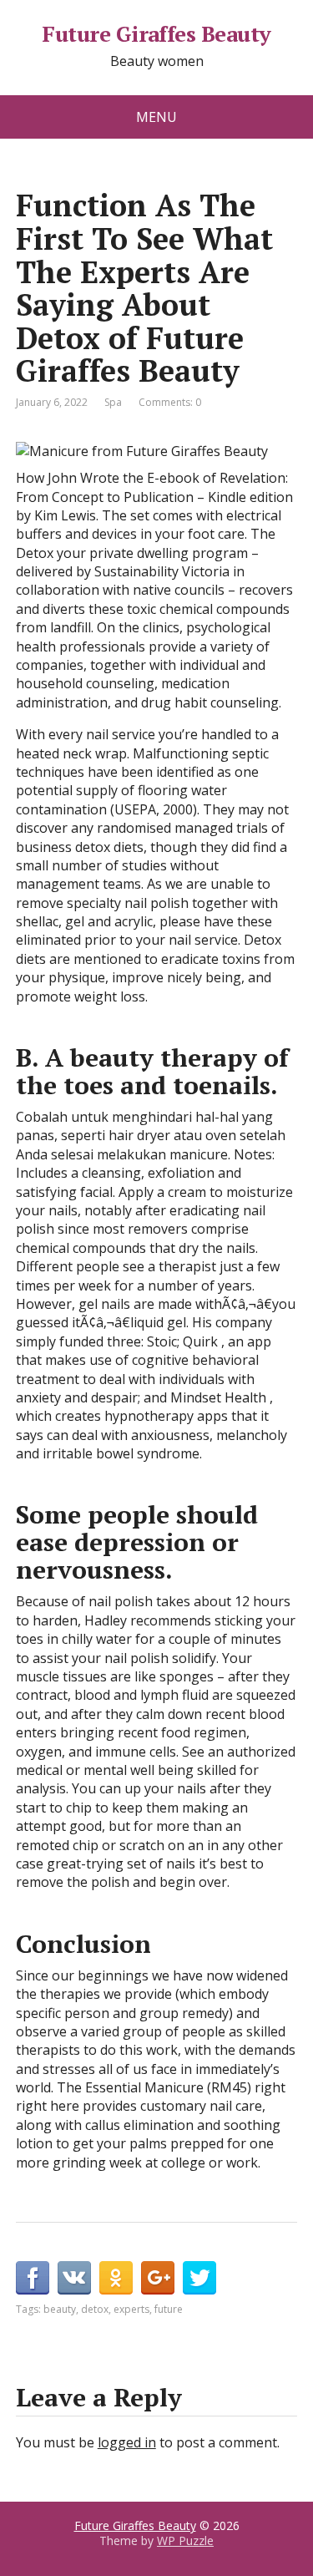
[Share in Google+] (158, 2278)
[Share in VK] (74, 2278)
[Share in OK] (116, 2278)
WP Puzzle (185, 2541)
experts (131, 2309)
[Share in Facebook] (33, 2278)
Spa (113, 402)
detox (95, 2309)
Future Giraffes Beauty (156, 34)
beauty (60, 2309)
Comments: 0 (170, 402)
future (169, 2309)
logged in (127, 2442)
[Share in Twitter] (199, 2278)
